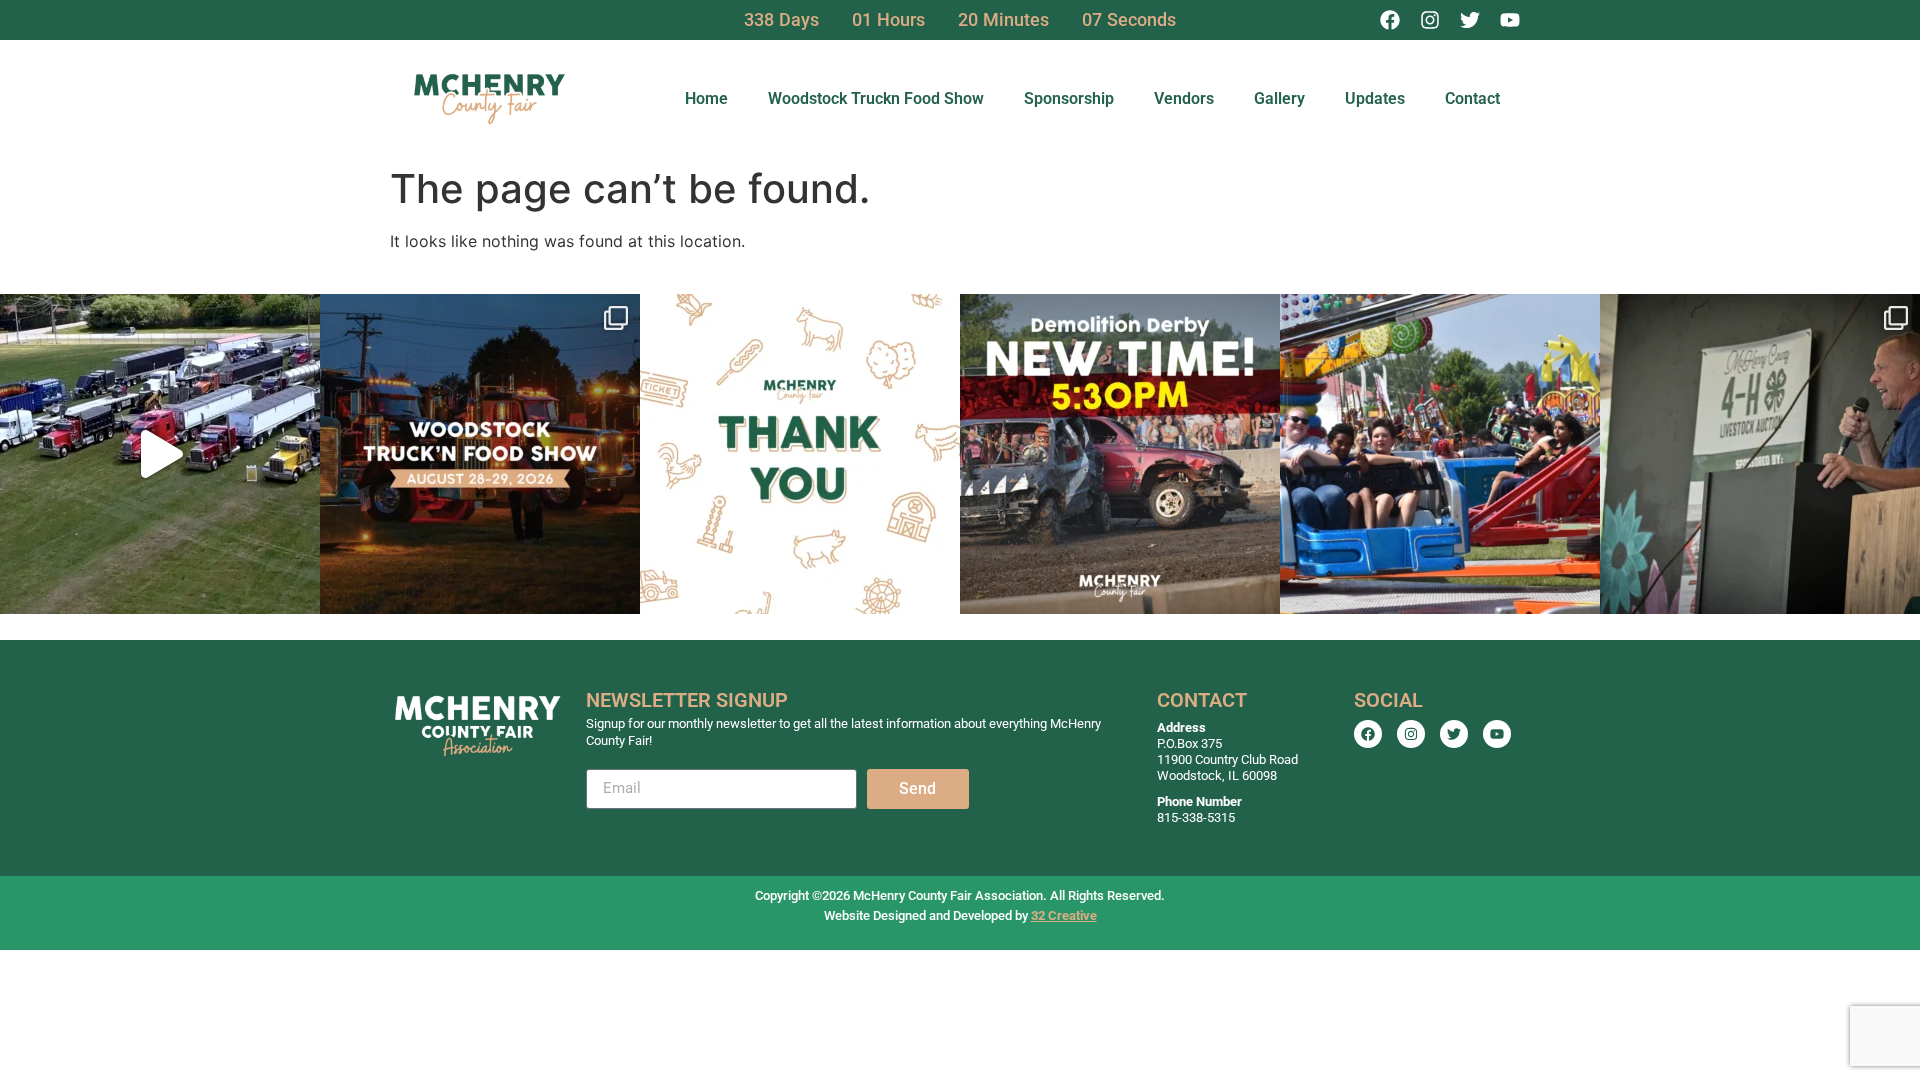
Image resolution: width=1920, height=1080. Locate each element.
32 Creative (1064, 915)
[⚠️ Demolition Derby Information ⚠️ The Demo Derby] (1120, 454)
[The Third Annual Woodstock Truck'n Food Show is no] (160, 454)
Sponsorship (1069, 98)
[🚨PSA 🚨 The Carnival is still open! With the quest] (1440, 454)
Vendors (1184, 98)
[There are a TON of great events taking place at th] (480, 454)
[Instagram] (1430, 20)
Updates (1375, 98)
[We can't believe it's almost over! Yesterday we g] (1760, 454)
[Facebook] (1390, 20)
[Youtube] (1510, 20)
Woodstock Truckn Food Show (876, 98)
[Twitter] (1470, 20)
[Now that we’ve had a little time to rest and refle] (800, 454)
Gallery (1279, 98)
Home (706, 98)
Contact (1472, 98)
